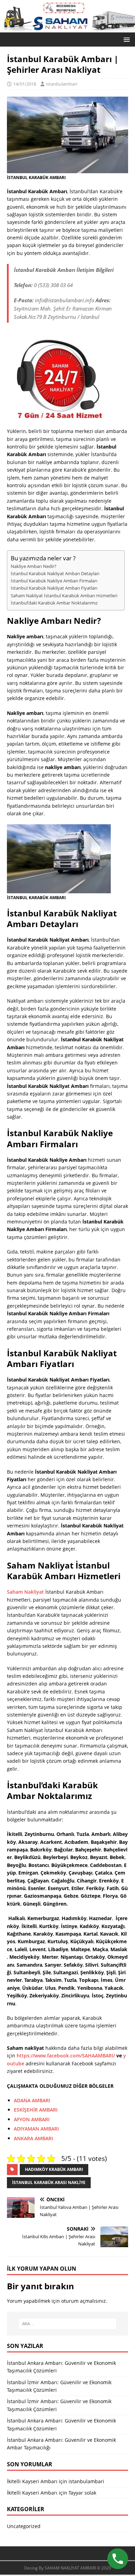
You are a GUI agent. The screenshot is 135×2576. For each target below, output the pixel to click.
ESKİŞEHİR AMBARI (36, 2110)
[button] (125, 39)
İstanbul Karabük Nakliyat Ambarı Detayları (55, 574)
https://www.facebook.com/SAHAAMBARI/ (66, 2056)
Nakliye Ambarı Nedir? (34, 566)
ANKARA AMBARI (33, 2138)
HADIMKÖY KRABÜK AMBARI (54, 2169)
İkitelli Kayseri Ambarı (32, 2481)
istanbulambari (62, 84)
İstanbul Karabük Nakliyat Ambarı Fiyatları (54, 588)
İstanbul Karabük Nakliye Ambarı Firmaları (54, 581)
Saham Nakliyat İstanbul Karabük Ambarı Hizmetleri (64, 596)
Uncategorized (24, 2526)
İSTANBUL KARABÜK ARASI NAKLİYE (49, 2182)
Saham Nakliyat (25, 1592)
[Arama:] (68, 2324)
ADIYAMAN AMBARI (36, 2129)
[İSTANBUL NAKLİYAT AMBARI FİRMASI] (67, 28)
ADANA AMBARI (32, 2100)
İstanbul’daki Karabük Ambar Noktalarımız (54, 603)
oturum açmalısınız (84, 2301)
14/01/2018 (25, 84)
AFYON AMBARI (32, 2119)
